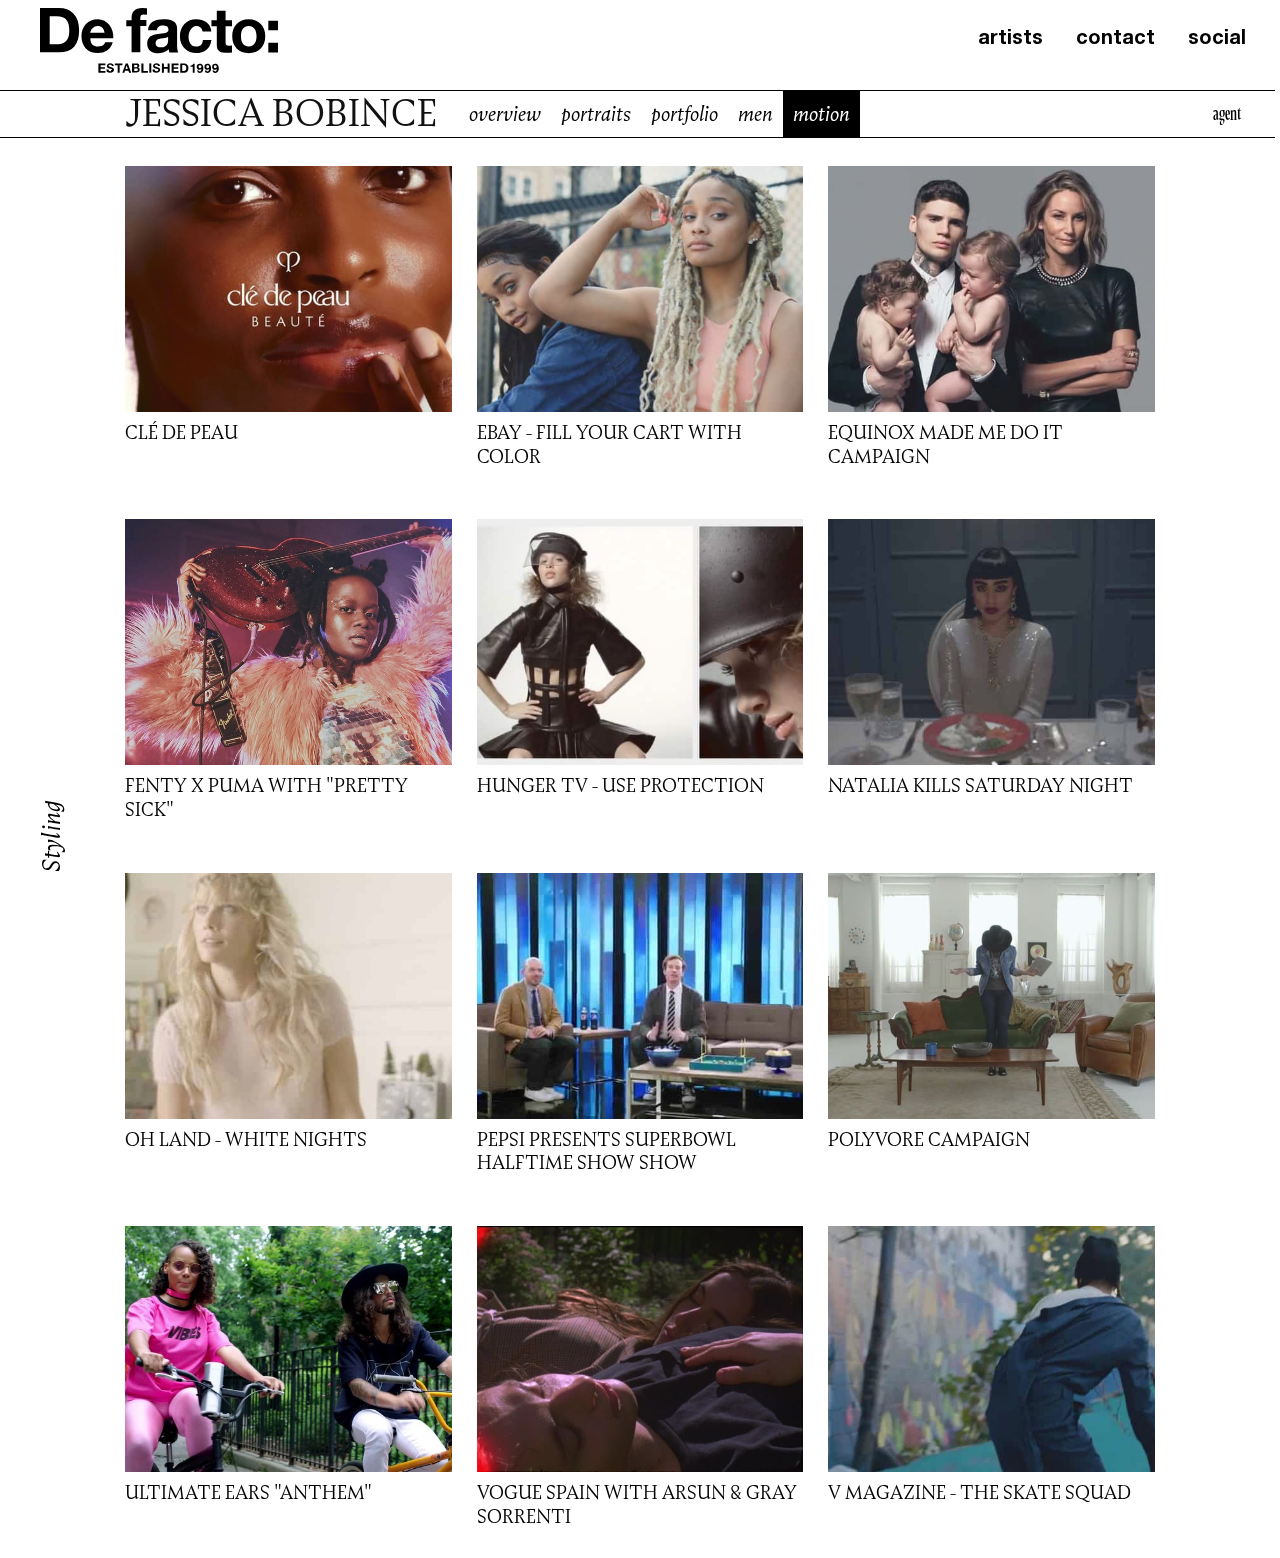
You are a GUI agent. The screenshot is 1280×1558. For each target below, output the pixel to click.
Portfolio (684, 114)
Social (1217, 40)
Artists (1010, 40)
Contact (1115, 40)
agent (1227, 114)
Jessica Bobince (281, 113)
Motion (821, 114)
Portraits (596, 114)
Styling (52, 836)
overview (505, 114)
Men (755, 114)
